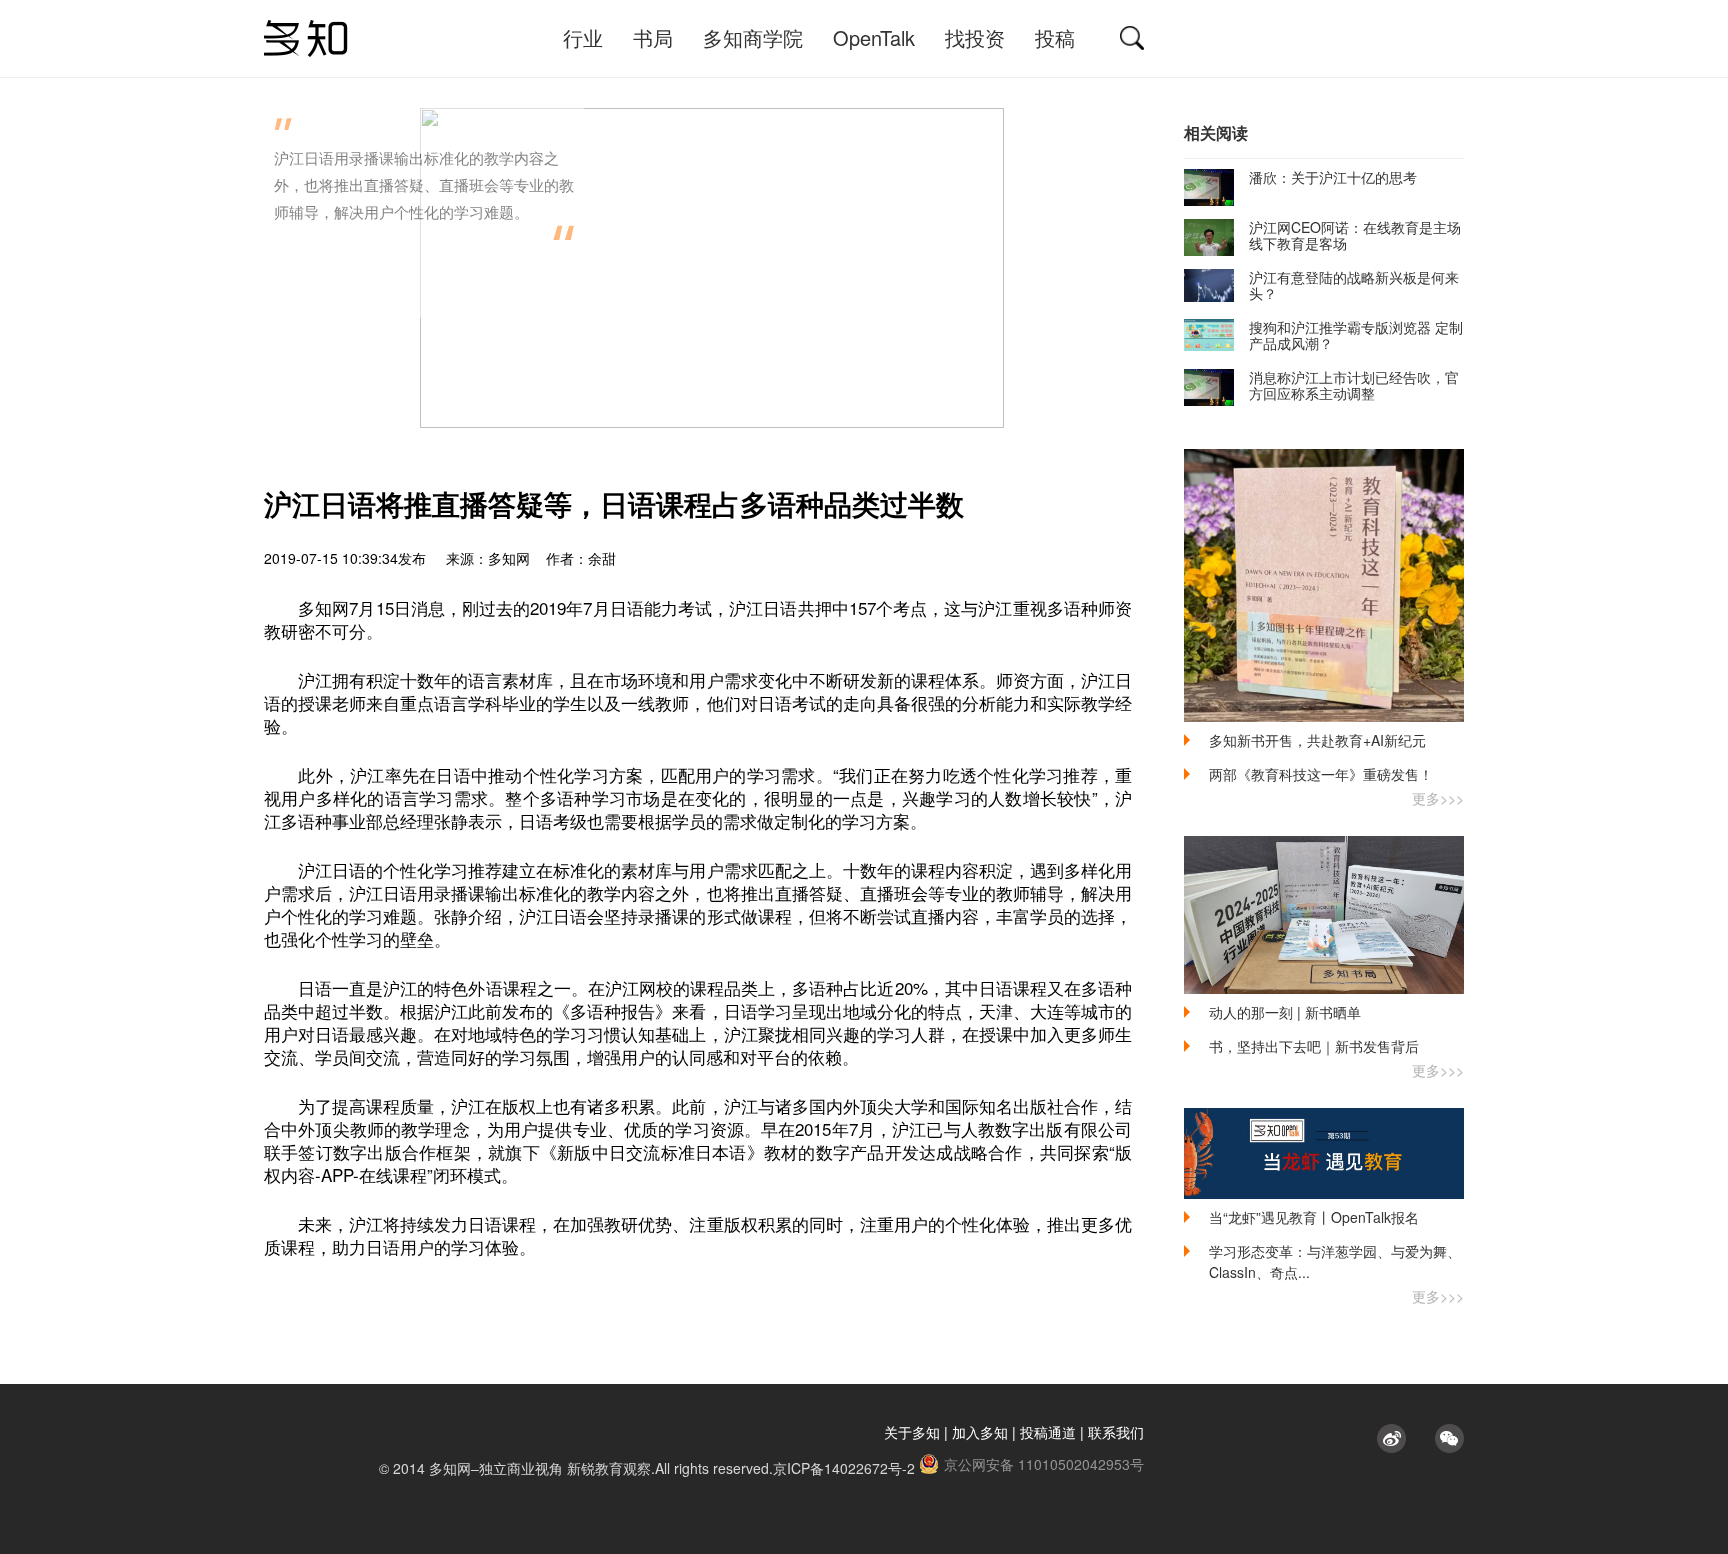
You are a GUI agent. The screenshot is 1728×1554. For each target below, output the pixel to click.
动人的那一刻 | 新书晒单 (1285, 1012)
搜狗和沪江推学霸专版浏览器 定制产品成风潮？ (1356, 335)
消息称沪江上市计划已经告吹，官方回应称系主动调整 (1354, 385)
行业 (583, 37)
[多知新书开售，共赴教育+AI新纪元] (1324, 585)
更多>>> (1438, 798)
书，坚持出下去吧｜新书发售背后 (1314, 1046)
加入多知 (980, 1432)
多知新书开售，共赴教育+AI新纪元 (1317, 740)
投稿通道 (1048, 1432)
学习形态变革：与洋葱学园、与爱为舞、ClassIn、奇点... (1335, 1261)
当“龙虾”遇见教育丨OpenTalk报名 (1314, 1217)
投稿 (1055, 37)
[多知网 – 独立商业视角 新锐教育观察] (306, 38)
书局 (653, 37)
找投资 (975, 37)
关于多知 (912, 1432)
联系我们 (1116, 1432)
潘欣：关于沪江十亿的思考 (1333, 177)
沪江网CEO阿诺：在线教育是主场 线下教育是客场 (1355, 235)
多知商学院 (753, 37)
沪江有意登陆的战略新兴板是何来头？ (1354, 285)
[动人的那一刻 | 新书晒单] (1324, 915)
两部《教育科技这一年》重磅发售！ (1321, 774)
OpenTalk (874, 37)
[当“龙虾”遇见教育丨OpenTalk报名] (1324, 1153)
